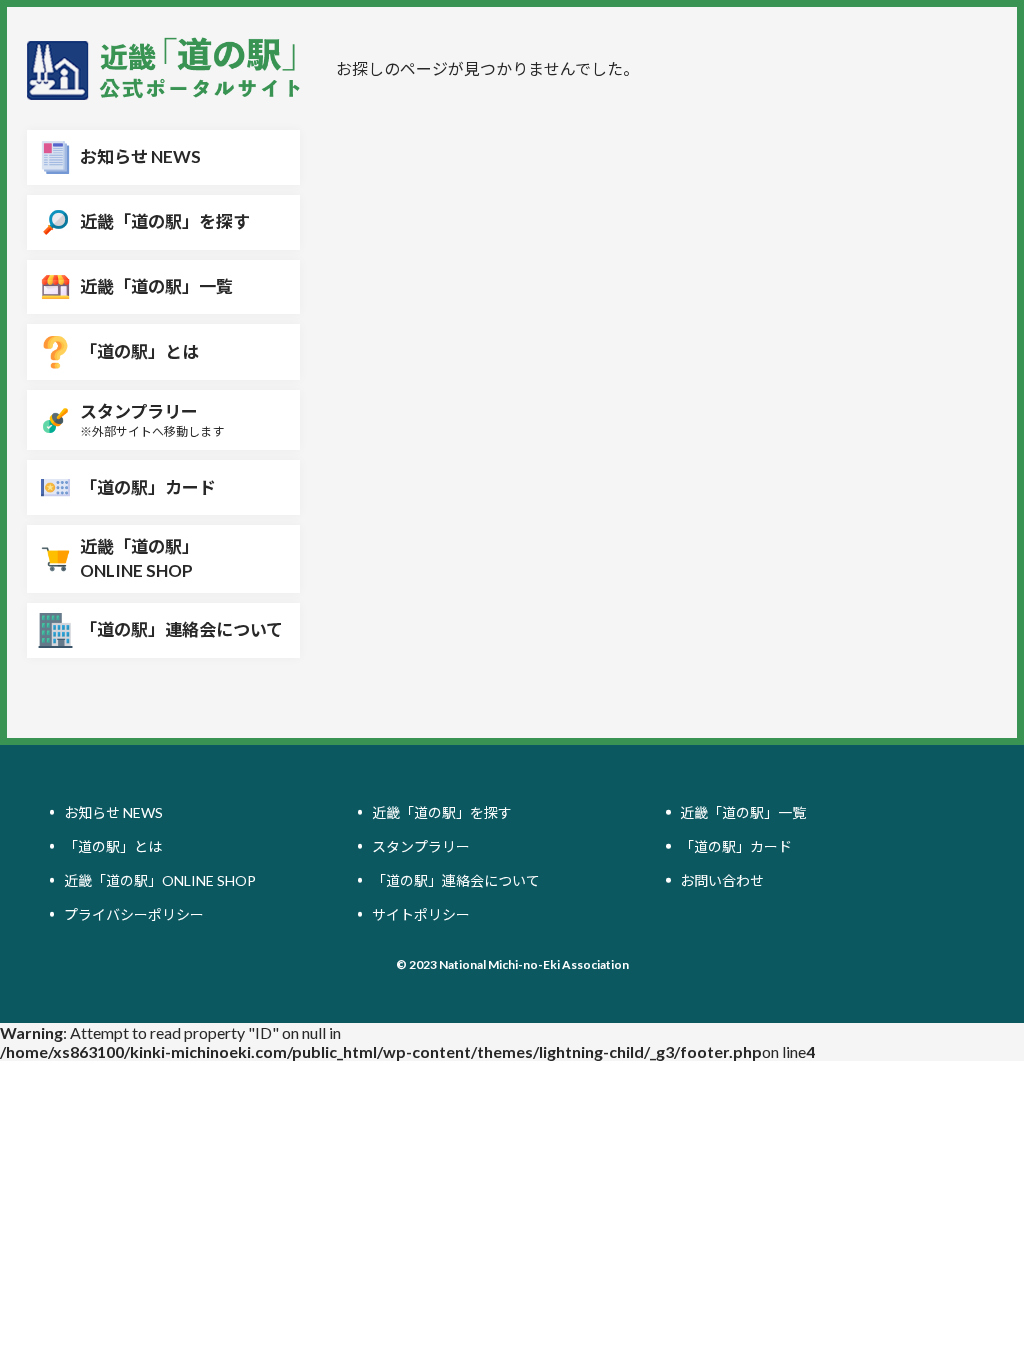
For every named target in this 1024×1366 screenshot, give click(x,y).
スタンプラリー (421, 846)
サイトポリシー (421, 914)
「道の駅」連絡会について (456, 880)
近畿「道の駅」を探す (442, 812)
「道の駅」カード (736, 846)
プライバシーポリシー (134, 914)
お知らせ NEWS (113, 812)
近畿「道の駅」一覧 (743, 812)
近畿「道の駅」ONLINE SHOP (160, 880)
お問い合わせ (722, 880)
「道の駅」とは (113, 846)
